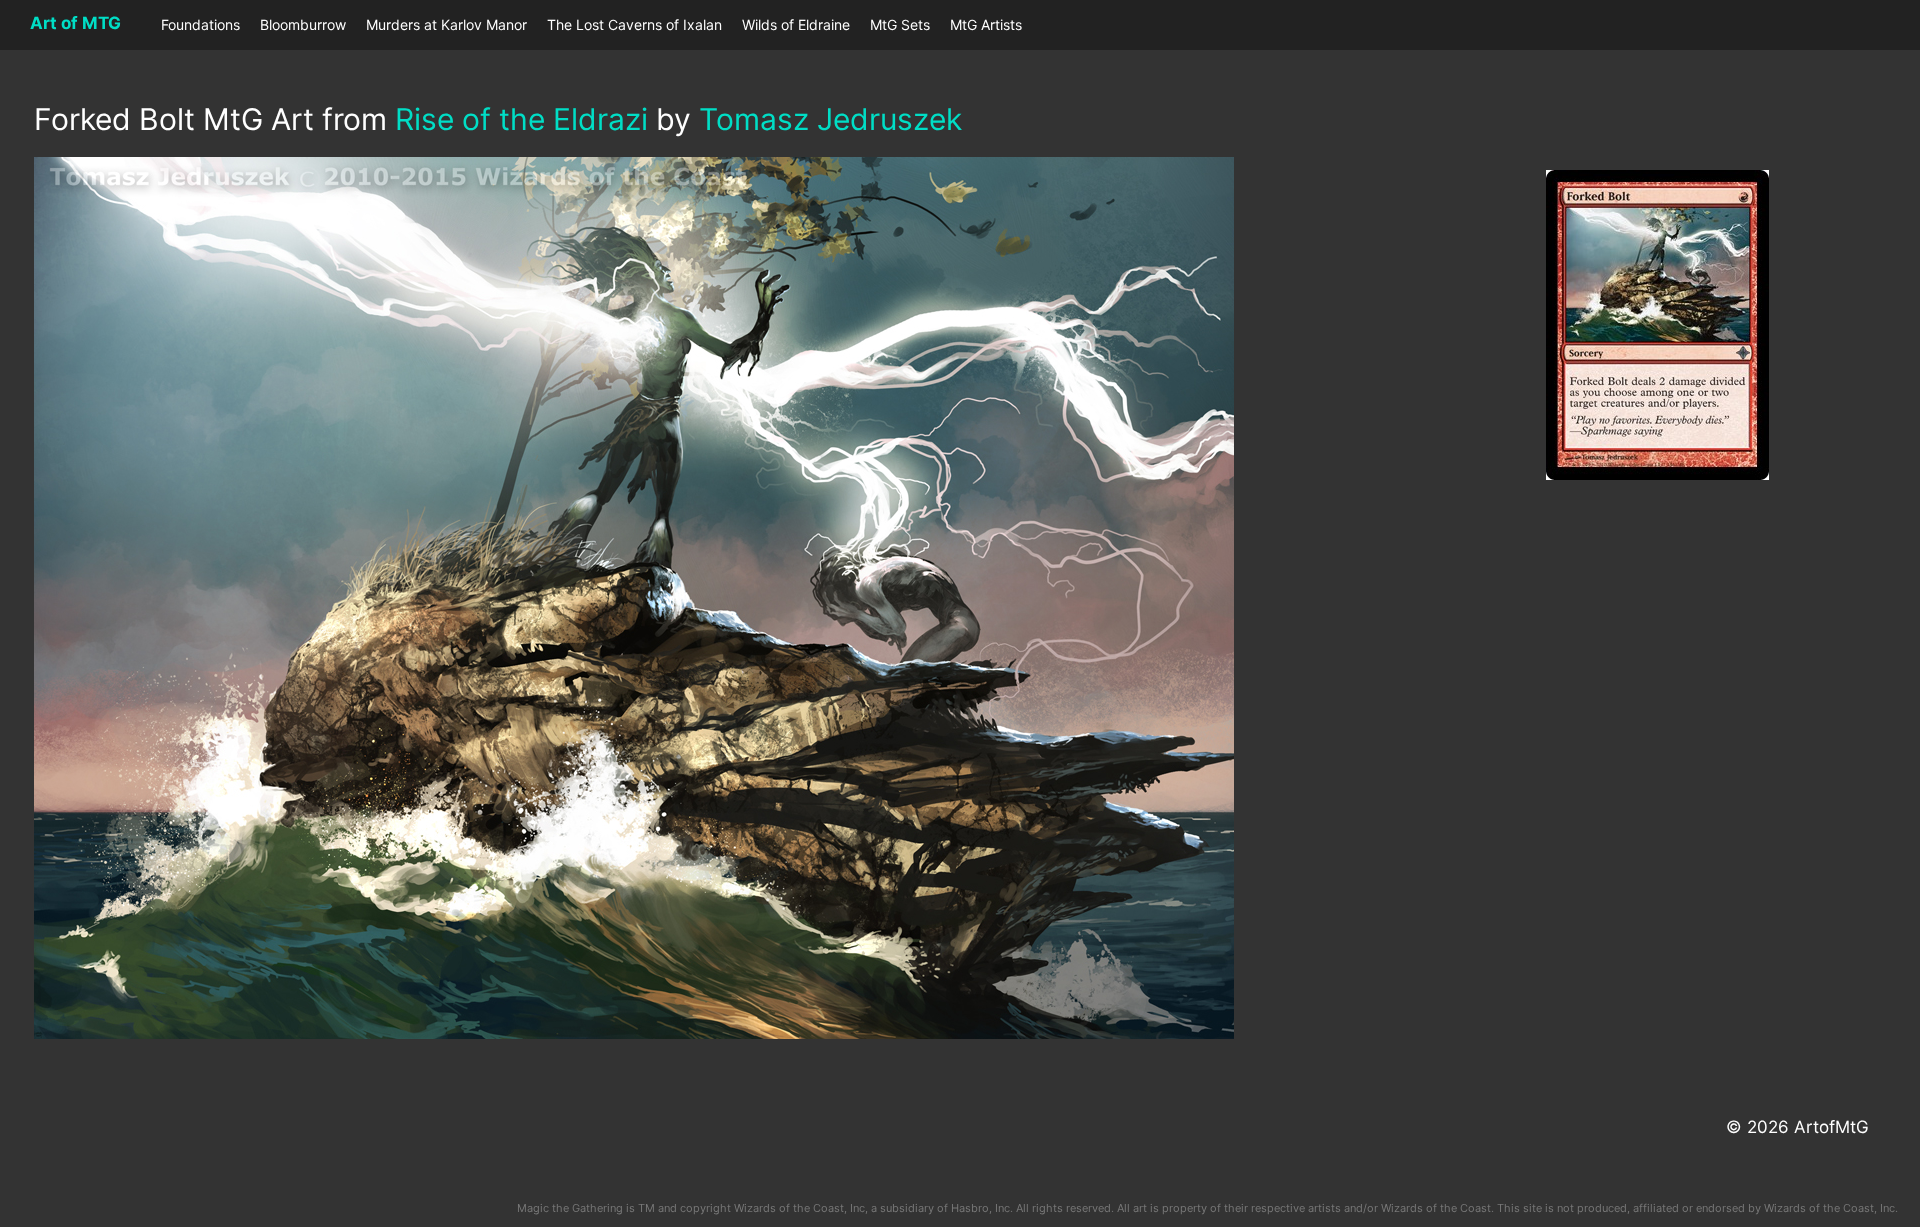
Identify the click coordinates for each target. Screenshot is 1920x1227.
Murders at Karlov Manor (446, 24)
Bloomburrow (303, 24)
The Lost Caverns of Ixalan (634, 24)
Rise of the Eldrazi (521, 119)
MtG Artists (986, 24)
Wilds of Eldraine (796, 24)
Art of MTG (75, 23)
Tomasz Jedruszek (830, 119)
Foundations (200, 24)
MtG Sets (900, 24)
